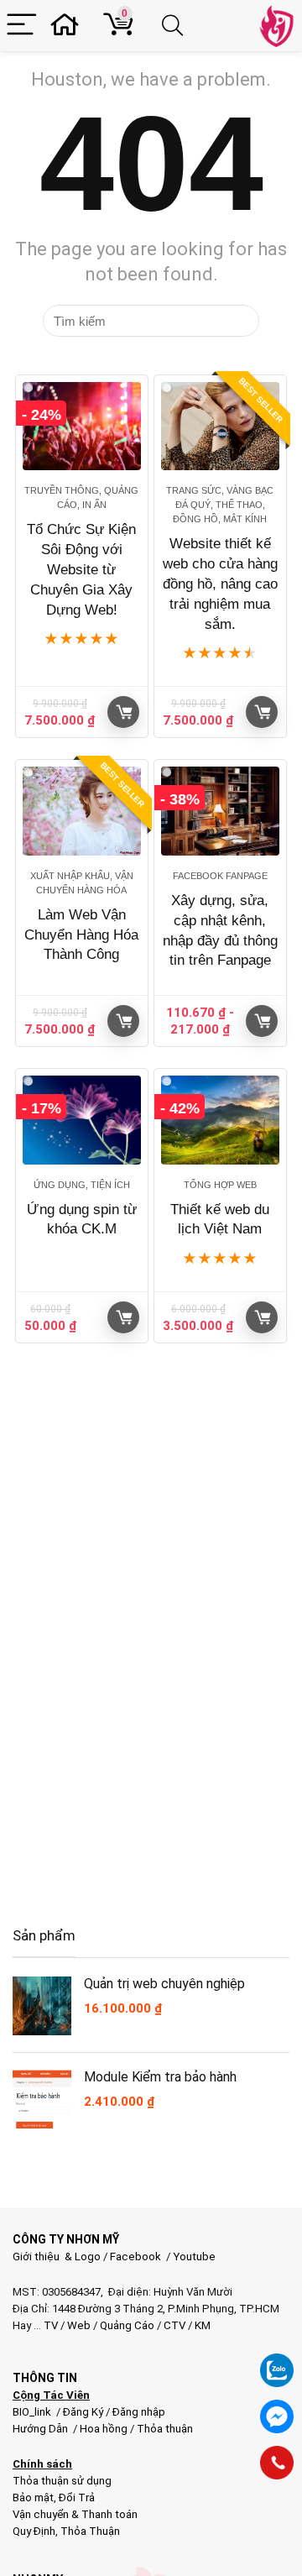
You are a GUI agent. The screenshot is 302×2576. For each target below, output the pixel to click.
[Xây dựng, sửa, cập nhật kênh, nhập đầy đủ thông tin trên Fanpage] (220, 811)
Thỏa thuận (164, 2429)
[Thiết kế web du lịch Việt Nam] (220, 1120)
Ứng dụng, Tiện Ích (82, 1185)
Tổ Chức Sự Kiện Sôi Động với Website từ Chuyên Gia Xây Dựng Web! (81, 569)
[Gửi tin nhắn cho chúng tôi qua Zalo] (277, 2361)
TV (49, 2325)
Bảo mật (33, 2497)
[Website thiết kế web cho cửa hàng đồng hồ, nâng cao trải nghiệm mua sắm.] (220, 426)
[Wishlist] (70, 26)
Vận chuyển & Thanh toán (75, 2514)
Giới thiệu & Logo (57, 2257)
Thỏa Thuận (89, 2531)
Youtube (194, 2257)
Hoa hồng (104, 2429)
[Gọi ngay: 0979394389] (277, 2463)
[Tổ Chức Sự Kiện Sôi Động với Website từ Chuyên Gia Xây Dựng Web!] (81, 426)
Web (79, 2325)
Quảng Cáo (127, 2325)
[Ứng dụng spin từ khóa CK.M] (81, 1120)
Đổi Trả (77, 2497)
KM (203, 2325)
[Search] (175, 26)
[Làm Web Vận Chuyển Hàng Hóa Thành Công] (81, 811)
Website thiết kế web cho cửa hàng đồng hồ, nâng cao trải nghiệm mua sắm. (220, 584)
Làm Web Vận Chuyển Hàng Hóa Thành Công (81, 935)
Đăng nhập (139, 2412)
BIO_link (33, 2412)
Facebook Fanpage (220, 876)
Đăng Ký (84, 2412)
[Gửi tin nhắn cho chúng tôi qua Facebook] (277, 2416)
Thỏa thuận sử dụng (62, 2481)
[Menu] (22, 26)
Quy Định (34, 2531)
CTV (174, 2325)
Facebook (135, 2257)
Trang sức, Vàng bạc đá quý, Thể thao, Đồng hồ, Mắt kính (220, 505)
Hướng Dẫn (42, 2429)
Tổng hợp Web (220, 1185)
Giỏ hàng (123, 712)
